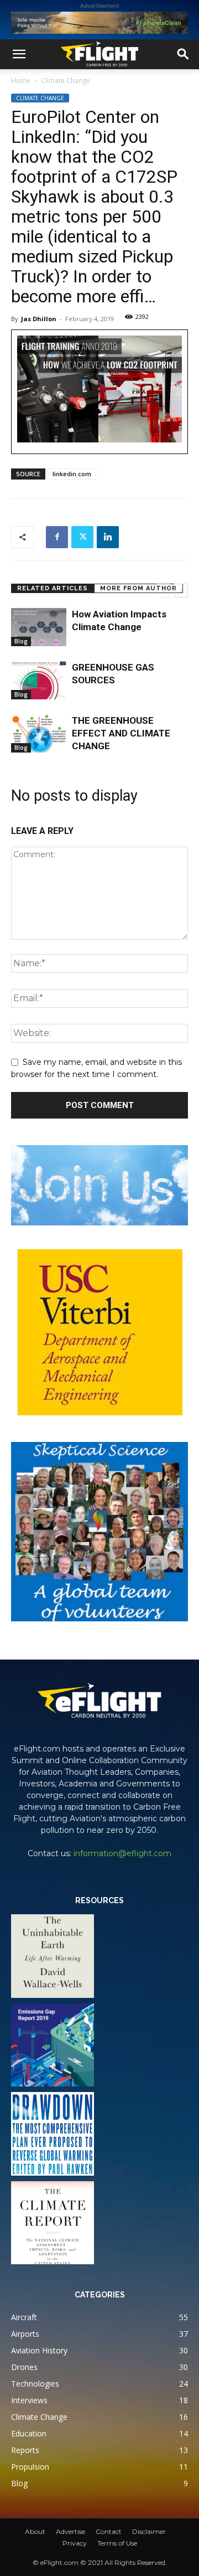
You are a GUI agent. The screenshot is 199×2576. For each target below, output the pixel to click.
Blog (21, 641)
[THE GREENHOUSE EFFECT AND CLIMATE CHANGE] (39, 733)
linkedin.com (72, 474)
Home (21, 81)
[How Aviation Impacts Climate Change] (39, 627)
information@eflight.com (122, 1853)
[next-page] (181, 591)
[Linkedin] (108, 537)
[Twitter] (82, 537)
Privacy (75, 2543)
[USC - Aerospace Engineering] (99, 1332)
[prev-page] (163, 591)
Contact (109, 2531)
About (35, 2531)
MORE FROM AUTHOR (138, 588)
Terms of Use (117, 2543)
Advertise (70, 2531)
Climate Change (66, 81)
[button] (19, 54)
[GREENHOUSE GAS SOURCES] (39, 680)
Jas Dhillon (39, 319)
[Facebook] (57, 537)
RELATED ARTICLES (53, 588)
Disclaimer (149, 2531)
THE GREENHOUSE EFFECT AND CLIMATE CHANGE (121, 733)
